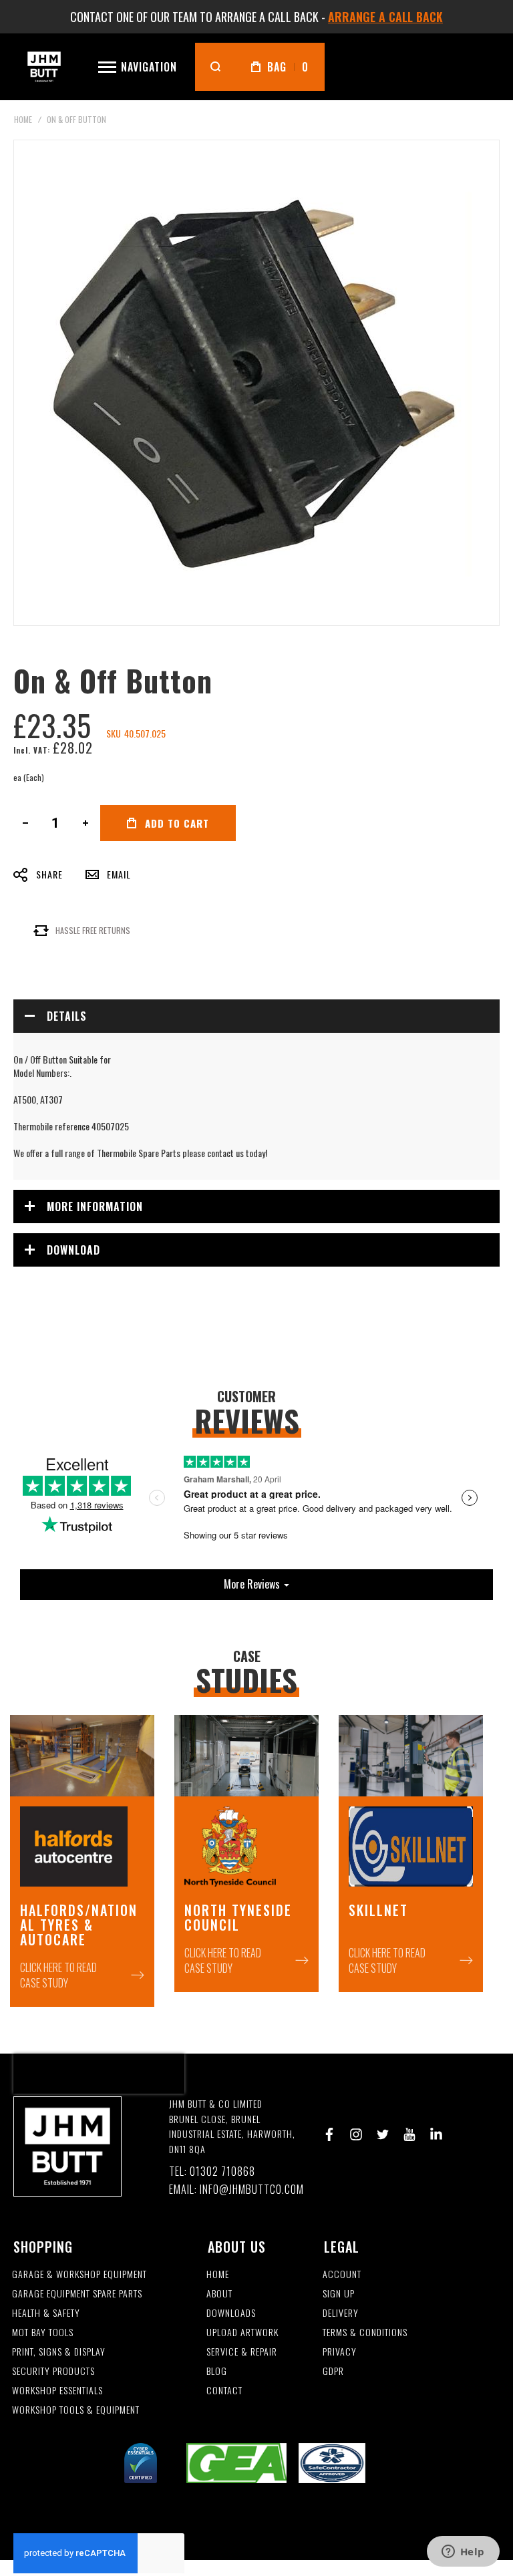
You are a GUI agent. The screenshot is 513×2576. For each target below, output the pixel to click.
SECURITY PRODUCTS (53, 2371)
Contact (224, 2391)
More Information (95, 1206)
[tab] (256, 1016)
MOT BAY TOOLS (43, 2332)
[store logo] (44, 66)
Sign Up (339, 2294)
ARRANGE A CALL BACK (385, 17)
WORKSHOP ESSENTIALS (57, 2391)
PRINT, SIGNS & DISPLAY (59, 2352)
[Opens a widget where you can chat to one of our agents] (463, 2553)
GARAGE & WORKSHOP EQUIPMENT (79, 2274)
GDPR (333, 2371)
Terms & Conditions (365, 2332)
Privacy (340, 2352)
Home (23, 119)
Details (67, 1016)
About (219, 2294)
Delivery (341, 2313)
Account (342, 2274)
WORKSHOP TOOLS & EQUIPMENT (76, 2410)
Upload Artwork (242, 2332)
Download (73, 1250)
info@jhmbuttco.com (252, 2190)
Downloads (231, 2313)
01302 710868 (222, 2171)
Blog (217, 2371)
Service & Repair (242, 2352)
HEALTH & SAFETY (46, 2313)
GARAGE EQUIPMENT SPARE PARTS (77, 2294)
